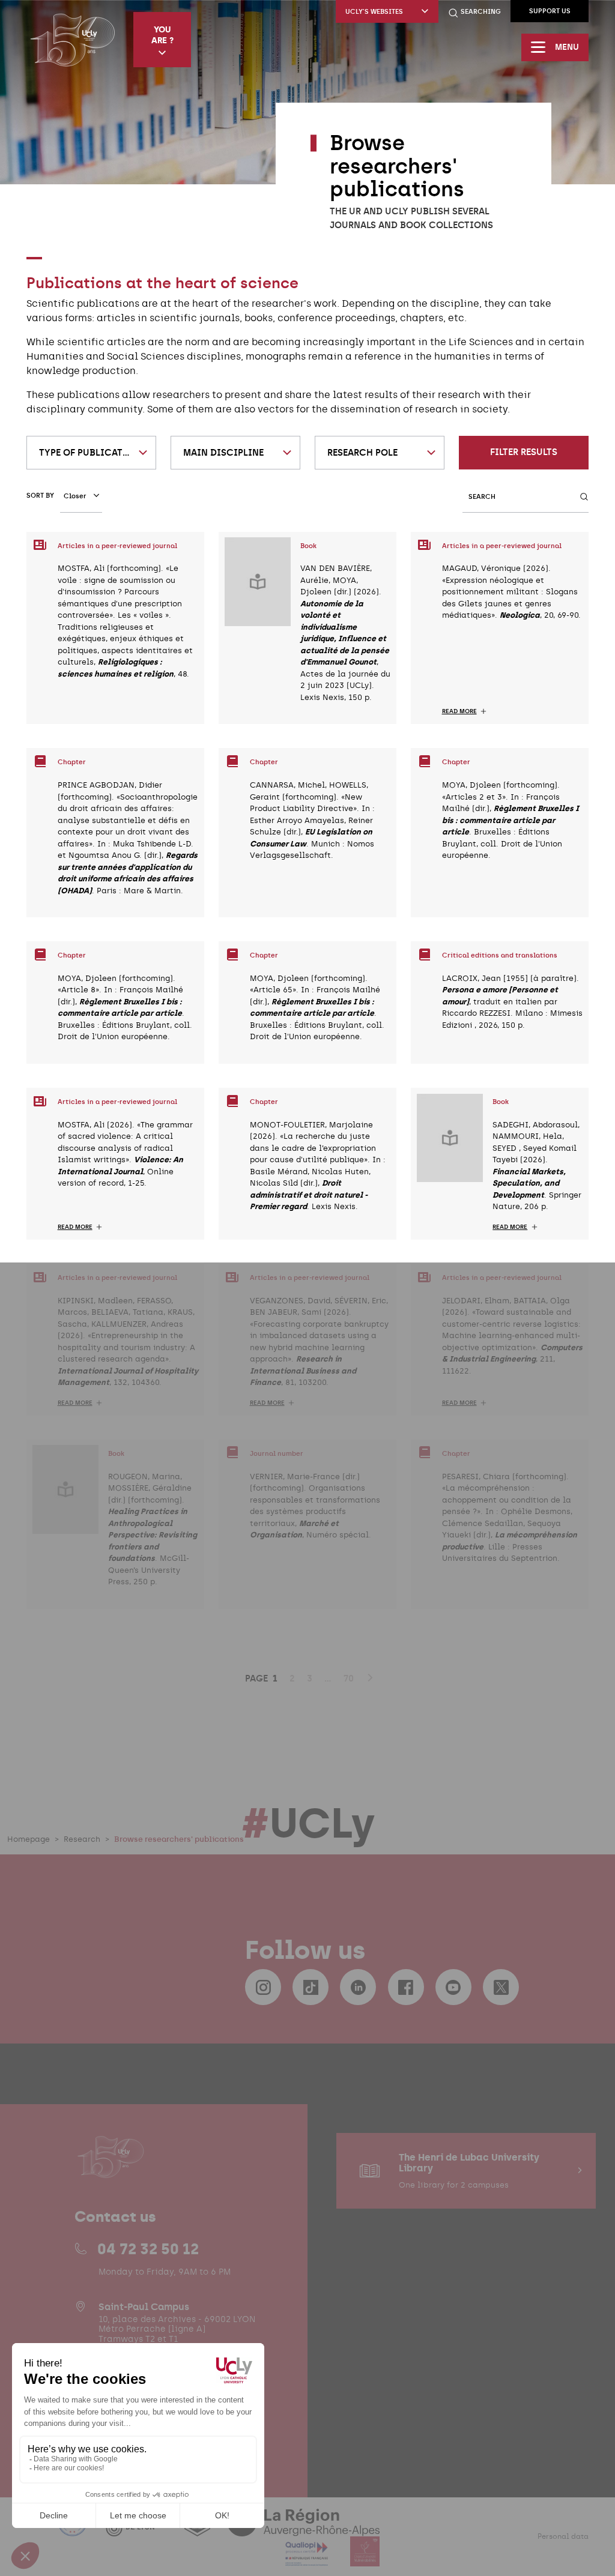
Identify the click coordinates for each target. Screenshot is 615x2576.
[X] (501, 1987)
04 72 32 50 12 (148, 2249)
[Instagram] (263, 1987)
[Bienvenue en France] (74, 2529)
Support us (550, 11)
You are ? (162, 35)
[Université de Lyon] (137, 2529)
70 (349, 1679)
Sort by (40, 496)
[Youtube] (453, 1987)
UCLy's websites (374, 12)
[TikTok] (311, 1987)
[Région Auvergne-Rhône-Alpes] (303, 2529)
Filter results (524, 452)
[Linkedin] (358, 1987)
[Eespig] (198, 2529)
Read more (459, 711)
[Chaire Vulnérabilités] (365, 2559)
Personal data (563, 2536)
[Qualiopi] (308, 2559)
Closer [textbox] (75, 496)
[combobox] (91, 453)
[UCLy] (72, 40)
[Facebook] (406, 1987)
